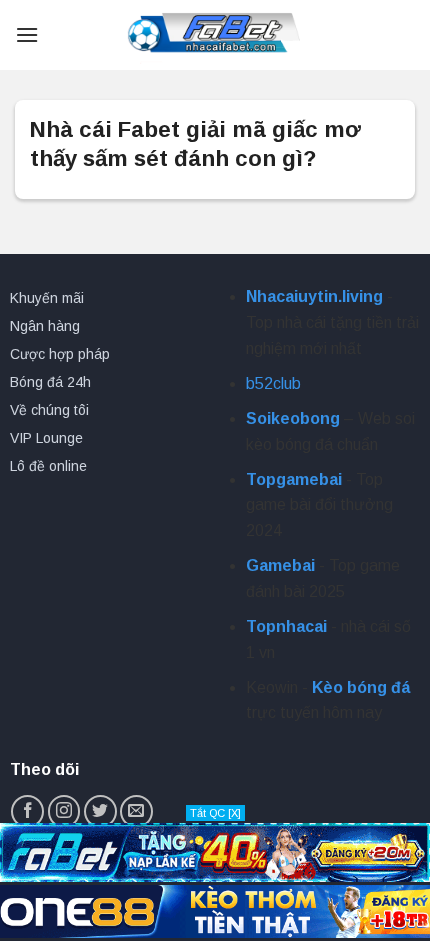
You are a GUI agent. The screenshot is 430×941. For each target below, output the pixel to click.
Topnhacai (286, 626)
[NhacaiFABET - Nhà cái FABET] (215, 35)
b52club (273, 383)
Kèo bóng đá (361, 687)
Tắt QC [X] (215, 813)
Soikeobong (293, 418)
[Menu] (27, 34)
